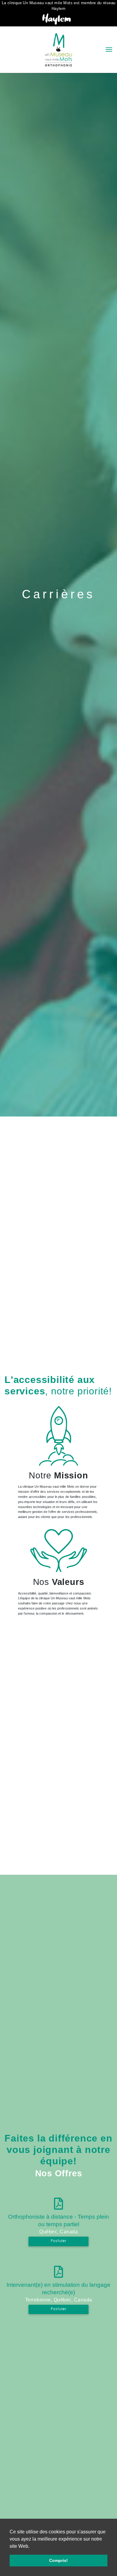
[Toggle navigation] (109, 50)
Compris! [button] (58, 2560)
